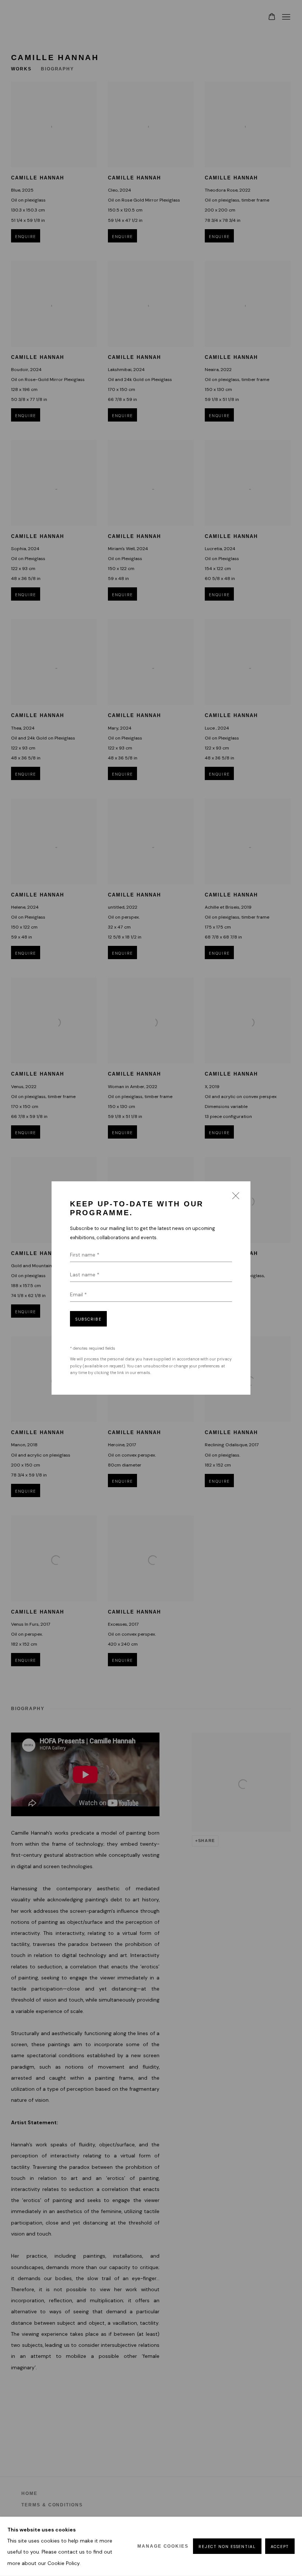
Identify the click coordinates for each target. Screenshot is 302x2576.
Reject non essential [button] (227, 2547)
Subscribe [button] (88, 1319)
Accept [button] (280, 2547)
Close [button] (234, 1198)
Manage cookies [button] (163, 2546)
